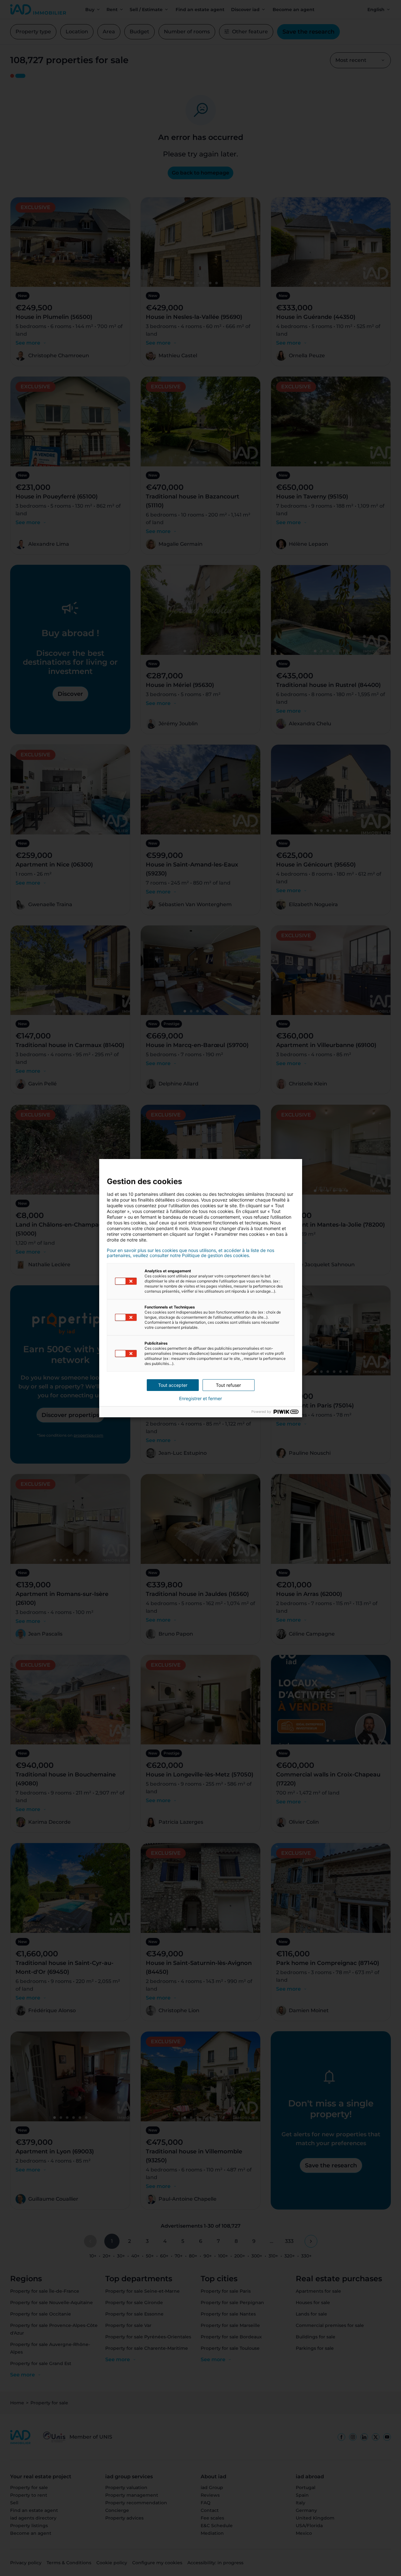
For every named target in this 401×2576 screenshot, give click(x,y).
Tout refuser (228, 1385)
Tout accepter (173, 1385)
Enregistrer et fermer (200, 1399)
